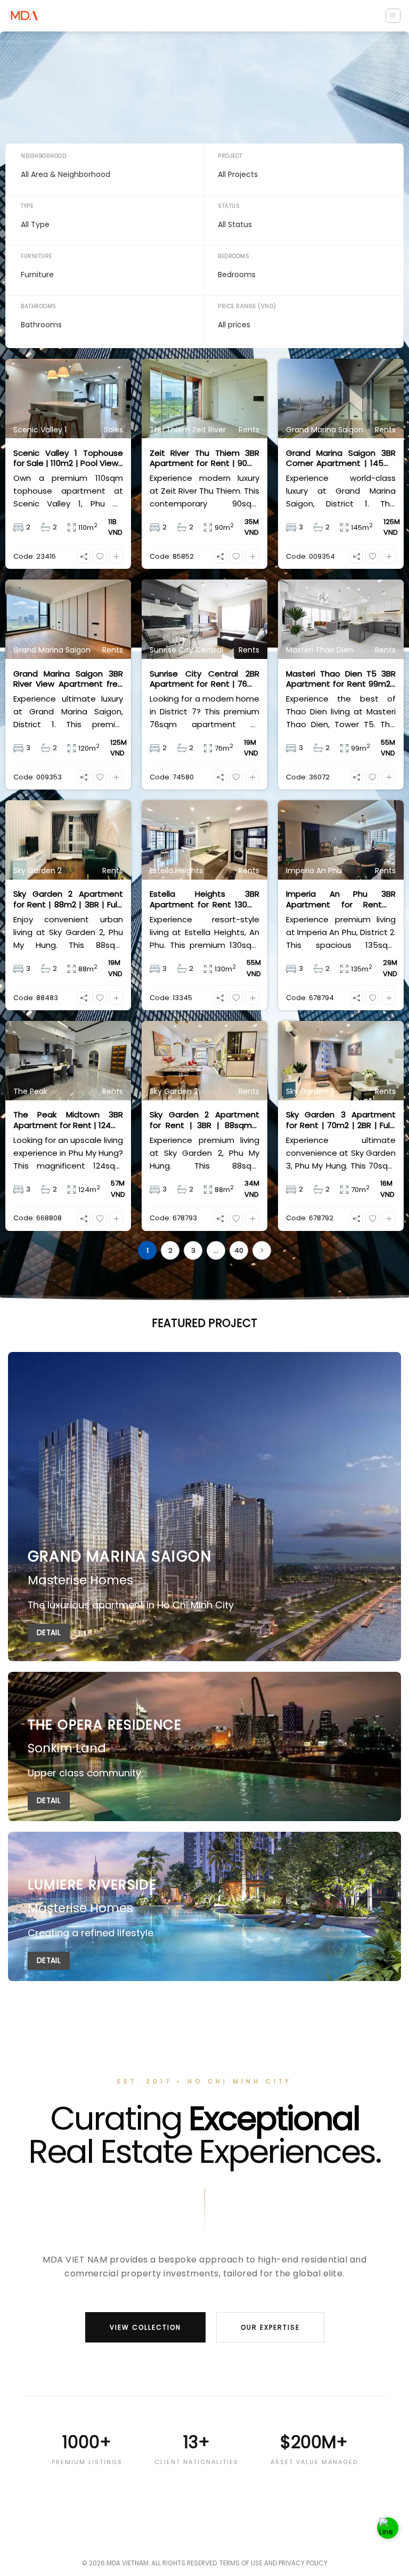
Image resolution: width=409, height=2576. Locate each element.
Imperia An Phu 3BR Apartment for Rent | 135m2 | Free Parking (341, 899)
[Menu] (393, 16)
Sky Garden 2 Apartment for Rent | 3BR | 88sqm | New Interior (204, 1120)
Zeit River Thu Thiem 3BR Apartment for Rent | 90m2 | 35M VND (204, 458)
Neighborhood (43, 156)
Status (229, 206)
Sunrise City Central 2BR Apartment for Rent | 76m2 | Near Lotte (204, 679)
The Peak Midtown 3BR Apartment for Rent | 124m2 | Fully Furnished (68, 1120)
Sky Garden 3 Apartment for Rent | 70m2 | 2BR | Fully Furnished (341, 1120)
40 (239, 1250)
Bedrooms (234, 256)
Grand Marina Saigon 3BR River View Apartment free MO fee (68, 679)
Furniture (36, 256)
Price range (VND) (247, 306)
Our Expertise (270, 2327)
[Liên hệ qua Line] (388, 2528)
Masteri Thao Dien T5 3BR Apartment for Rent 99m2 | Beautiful (341, 679)
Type (27, 206)
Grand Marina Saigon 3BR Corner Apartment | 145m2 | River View (341, 458)
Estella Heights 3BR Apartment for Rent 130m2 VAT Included (204, 899)
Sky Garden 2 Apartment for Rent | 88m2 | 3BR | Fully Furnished (68, 899)
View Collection (145, 2327)
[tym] (100, 557)
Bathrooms (39, 306)
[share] (84, 557)
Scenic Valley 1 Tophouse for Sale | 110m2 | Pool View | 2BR (68, 458)
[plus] (116, 557)
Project (230, 156)
